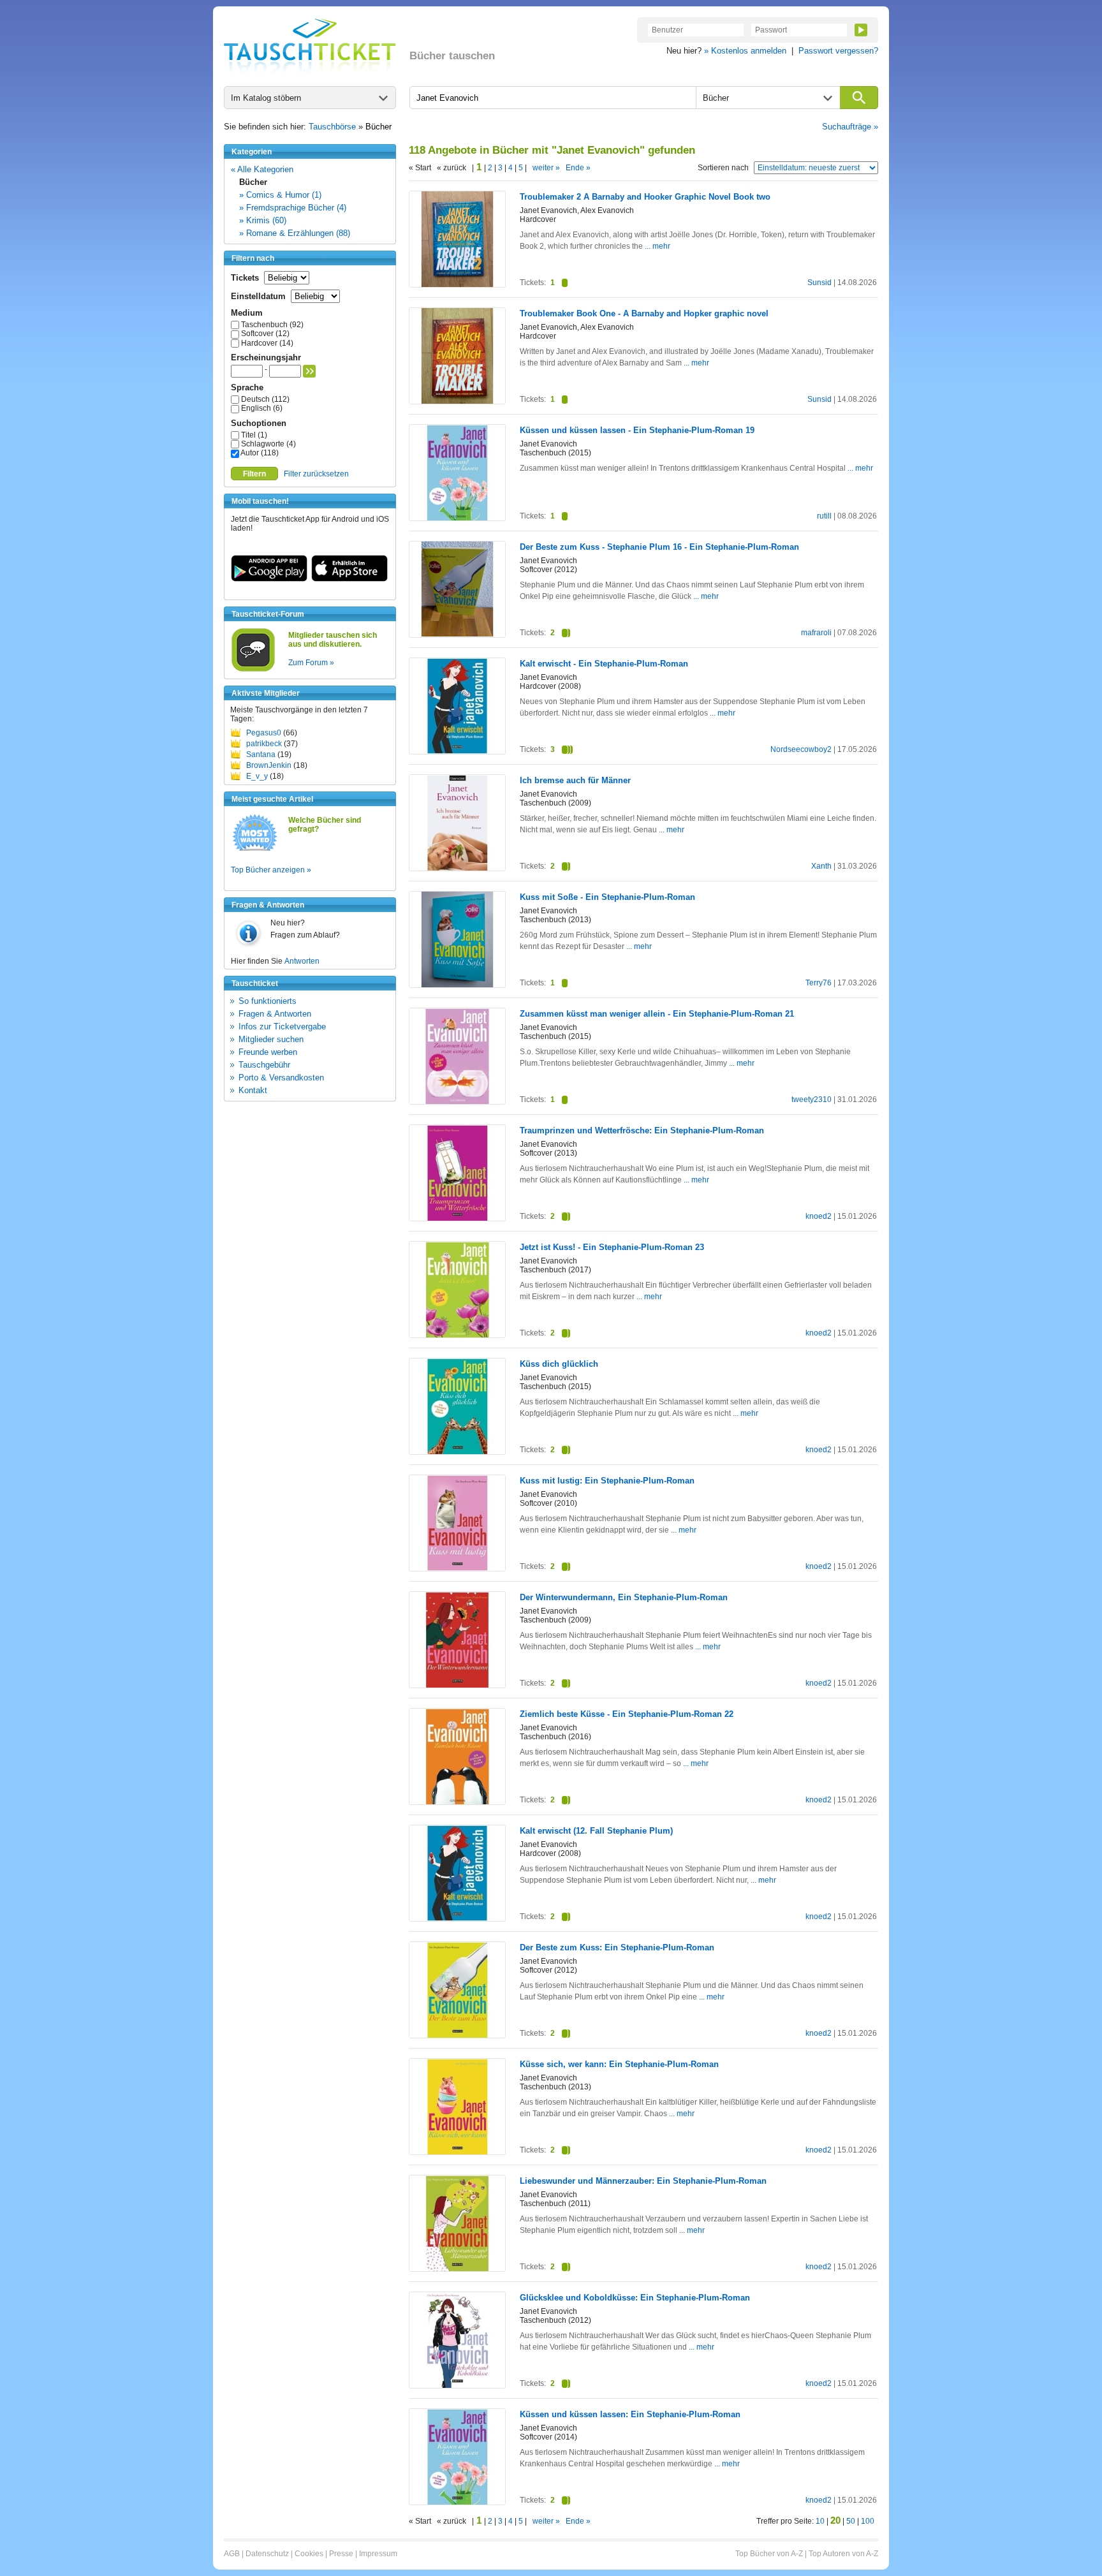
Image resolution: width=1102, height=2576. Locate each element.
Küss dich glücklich (559, 1364)
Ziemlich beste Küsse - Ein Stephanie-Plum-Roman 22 (627, 1714)
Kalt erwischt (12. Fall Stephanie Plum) (596, 1831)
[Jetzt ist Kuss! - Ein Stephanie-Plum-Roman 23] (457, 1335)
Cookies (309, 2554)
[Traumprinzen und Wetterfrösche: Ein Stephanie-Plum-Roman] (457, 1218)
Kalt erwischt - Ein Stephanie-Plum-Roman (604, 664)
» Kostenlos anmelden (745, 51)
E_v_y (257, 776)
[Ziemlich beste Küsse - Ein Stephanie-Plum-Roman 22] (457, 1802)
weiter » (546, 168)
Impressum (378, 2554)
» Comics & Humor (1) (280, 195)
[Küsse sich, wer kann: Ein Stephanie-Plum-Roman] (457, 2152)
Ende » (578, 168)
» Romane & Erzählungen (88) (295, 233)
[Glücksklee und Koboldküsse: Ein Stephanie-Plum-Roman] (457, 2385)
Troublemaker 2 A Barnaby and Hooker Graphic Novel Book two (645, 197)
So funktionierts (268, 1001)
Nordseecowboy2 (801, 749)
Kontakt (253, 1090)
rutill (824, 516)
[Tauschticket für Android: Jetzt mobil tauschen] (269, 579)
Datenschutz (267, 2554)
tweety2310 (812, 1100)
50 (851, 2521)
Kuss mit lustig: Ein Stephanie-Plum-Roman (607, 1481)
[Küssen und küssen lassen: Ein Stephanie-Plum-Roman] (457, 2502)
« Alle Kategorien (262, 169)
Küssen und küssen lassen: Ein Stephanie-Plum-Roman (630, 2414)
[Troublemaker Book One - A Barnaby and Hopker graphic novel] (457, 401)
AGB (232, 2554)
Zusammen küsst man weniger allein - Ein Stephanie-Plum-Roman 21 (657, 1014)
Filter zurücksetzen (316, 474)
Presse (341, 2554)
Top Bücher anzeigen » (271, 870)
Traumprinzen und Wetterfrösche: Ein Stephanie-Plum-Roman (642, 1130)
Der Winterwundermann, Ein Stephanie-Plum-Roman (624, 1597)
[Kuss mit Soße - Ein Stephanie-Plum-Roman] (457, 985)
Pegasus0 (264, 733)
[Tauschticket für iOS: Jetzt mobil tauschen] (349, 579)
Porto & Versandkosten (281, 1078)
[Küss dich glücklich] (457, 1452)
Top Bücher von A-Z (769, 2554)
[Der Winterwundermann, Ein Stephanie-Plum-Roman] (457, 1685)
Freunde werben (268, 1052)
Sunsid (819, 283)
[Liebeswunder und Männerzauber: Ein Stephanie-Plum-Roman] (457, 2269)
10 (820, 2521)
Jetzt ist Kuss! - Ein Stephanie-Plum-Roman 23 (612, 1247)
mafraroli (816, 633)
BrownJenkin (269, 765)
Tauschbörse (332, 127)
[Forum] (253, 670)
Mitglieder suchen (271, 1039)
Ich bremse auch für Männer (575, 780)
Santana (261, 754)
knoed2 (819, 1216)
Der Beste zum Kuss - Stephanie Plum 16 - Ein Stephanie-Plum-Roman (659, 547)
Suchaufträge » (850, 127)
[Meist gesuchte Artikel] (255, 850)
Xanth (821, 866)
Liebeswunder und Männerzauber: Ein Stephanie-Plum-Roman (643, 2181)
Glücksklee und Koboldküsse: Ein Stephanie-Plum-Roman (635, 2298)
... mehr (658, 246)
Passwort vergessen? (838, 51)
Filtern (254, 474)
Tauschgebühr (264, 1065)
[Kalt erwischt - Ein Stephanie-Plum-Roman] (457, 751)
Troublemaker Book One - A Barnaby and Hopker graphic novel (644, 313)
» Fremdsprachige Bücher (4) (293, 208)
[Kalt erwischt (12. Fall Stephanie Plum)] (457, 1918)
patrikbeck (264, 744)
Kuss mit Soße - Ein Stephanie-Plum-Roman (607, 897)
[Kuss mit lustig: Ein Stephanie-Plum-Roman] (457, 1568)
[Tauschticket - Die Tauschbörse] (310, 46)
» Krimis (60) (263, 220)
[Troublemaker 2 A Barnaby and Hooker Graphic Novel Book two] (457, 284)
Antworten (302, 961)
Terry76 (819, 983)
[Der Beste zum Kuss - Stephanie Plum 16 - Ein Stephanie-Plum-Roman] (457, 634)
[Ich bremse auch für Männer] (457, 868)
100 (868, 2521)
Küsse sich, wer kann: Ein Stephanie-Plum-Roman (619, 2064)
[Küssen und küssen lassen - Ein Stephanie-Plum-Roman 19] (457, 518)
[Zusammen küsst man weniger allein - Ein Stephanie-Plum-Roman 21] (457, 1101)
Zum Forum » (311, 663)
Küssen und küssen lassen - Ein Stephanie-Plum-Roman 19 (637, 430)
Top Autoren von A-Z (843, 2554)
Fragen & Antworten (275, 1014)
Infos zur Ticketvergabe (282, 1027)
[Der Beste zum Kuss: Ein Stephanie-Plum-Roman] (457, 2035)
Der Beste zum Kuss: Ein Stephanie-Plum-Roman (617, 1947)
